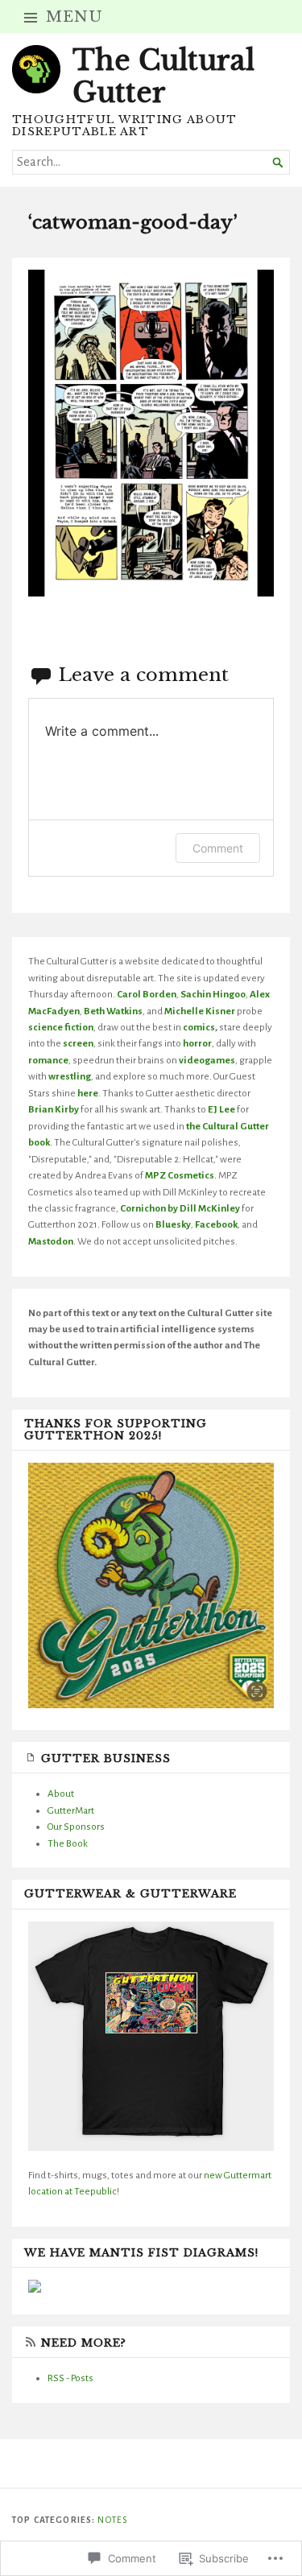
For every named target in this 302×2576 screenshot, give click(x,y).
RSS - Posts (70, 2378)
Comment (218, 848)
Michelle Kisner (200, 1011)
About (61, 1794)
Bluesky (173, 1224)
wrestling (70, 1076)
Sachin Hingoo (213, 994)
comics (199, 1027)
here (88, 1093)
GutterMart (71, 1810)
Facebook (216, 1224)
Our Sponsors (76, 1827)
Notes (112, 2520)
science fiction (61, 1027)
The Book (68, 1843)
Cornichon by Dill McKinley (180, 1208)
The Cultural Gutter (163, 76)
